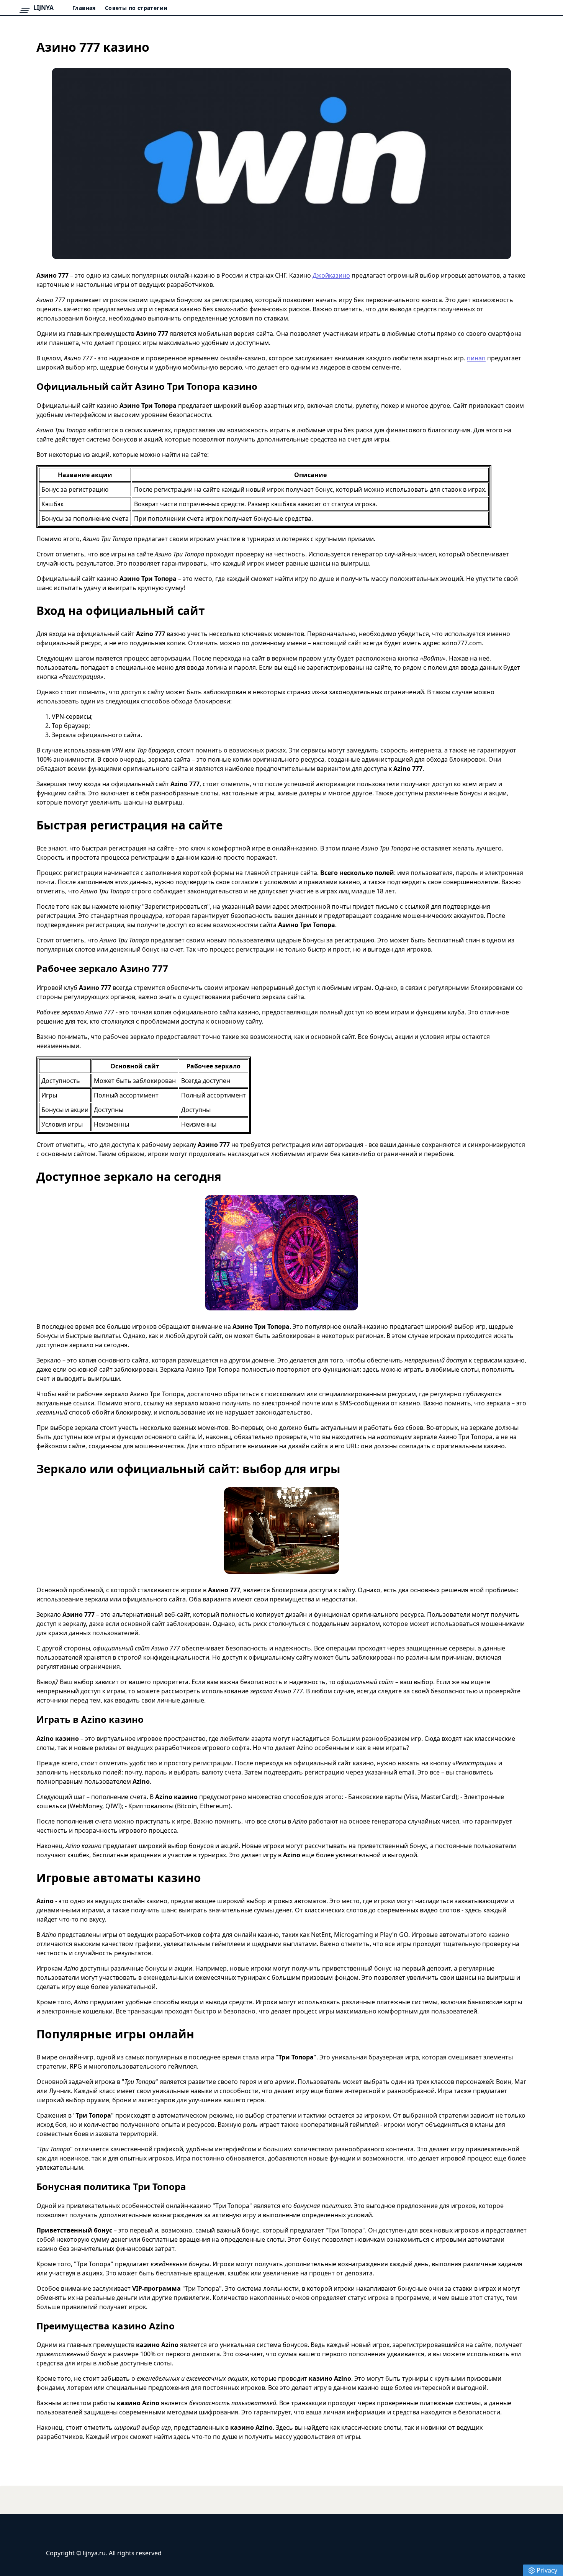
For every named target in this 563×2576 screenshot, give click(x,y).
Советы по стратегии (136, 8)
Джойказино (331, 275)
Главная (84, 8)
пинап (476, 358)
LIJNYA (43, 8)
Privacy (547, 2570)
